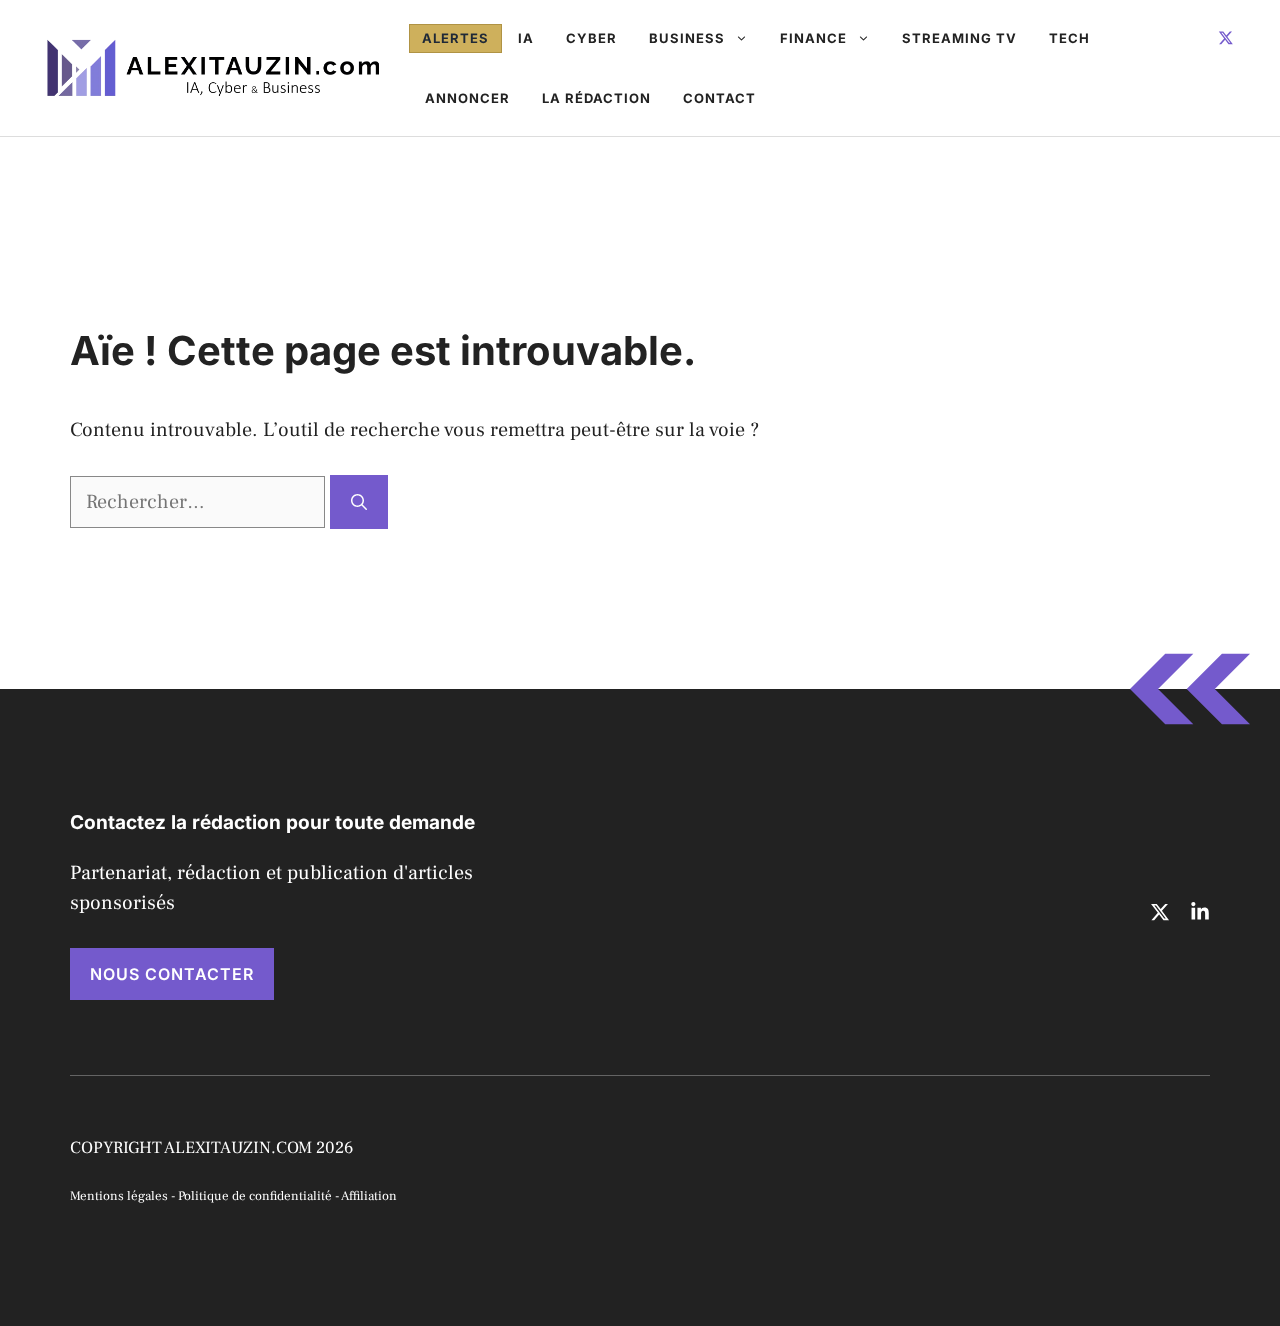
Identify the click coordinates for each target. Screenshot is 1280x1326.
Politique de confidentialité (255, 1196)
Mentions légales (119, 1196)
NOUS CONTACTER (172, 974)
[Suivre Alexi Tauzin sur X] (1226, 38)
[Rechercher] (359, 502)
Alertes (455, 38)
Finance (813, 38)
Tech (1069, 38)
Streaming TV (959, 38)
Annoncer (467, 98)
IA (526, 38)
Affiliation (369, 1196)
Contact (719, 98)
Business (687, 38)
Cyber (591, 38)
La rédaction (596, 98)
